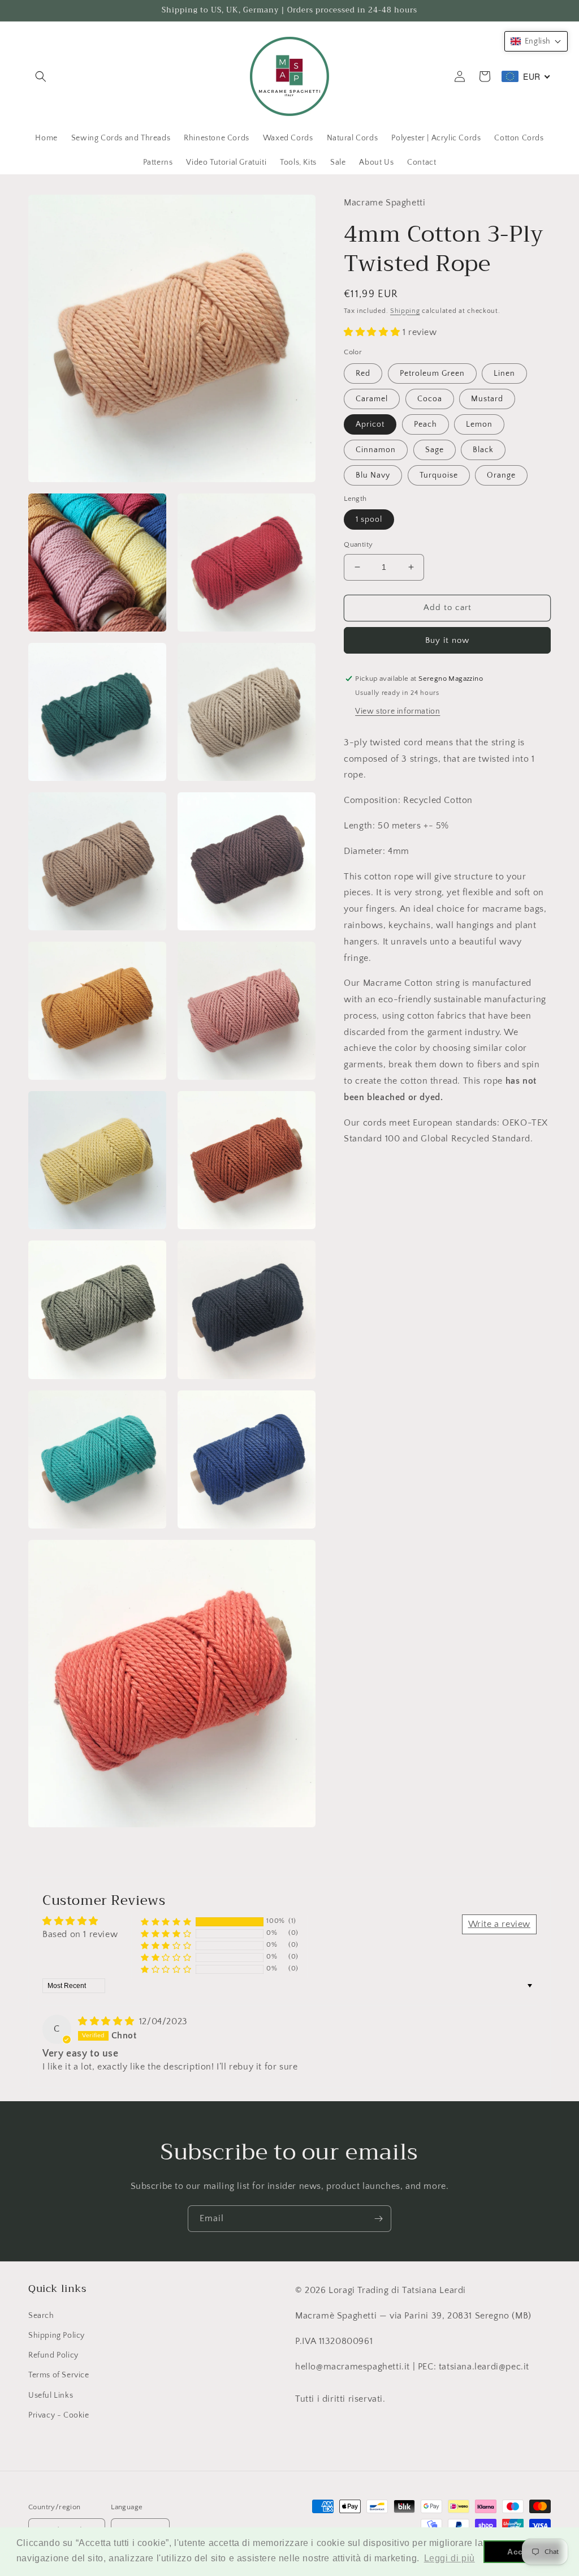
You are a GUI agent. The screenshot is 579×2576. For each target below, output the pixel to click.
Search (41, 2316)
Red (363, 373)
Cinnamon (376, 450)
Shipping (405, 311)
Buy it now (447, 640)
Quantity (358, 544)
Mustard (487, 399)
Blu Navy (373, 475)
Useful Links (51, 2395)
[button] (41, 76)
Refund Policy (53, 2355)
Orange (501, 475)
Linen (504, 373)
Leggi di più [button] (450, 2558)
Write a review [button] (499, 1924)
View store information (397, 711)
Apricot (370, 424)
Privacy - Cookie (59, 2415)
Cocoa (430, 399)
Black (483, 450)
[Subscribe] (378, 2219)
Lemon (479, 424)
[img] (107, 2021)
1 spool (369, 520)
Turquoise (439, 475)
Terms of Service (59, 2375)
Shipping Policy (57, 2335)
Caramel (372, 399)
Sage (435, 450)
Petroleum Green (432, 373)
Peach (425, 424)
